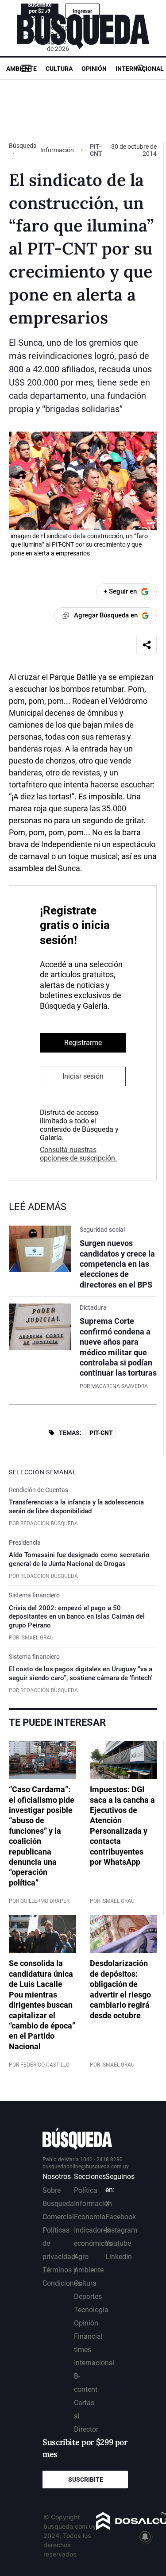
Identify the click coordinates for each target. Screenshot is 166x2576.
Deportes (88, 2296)
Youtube (118, 2243)
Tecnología (91, 2310)
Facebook (121, 2217)
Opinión (94, 69)
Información (57, 150)
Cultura (59, 69)
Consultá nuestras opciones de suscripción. (78, 1154)
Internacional (140, 69)
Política (86, 2190)
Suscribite (86, 2480)
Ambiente (21, 69)
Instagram (121, 2230)
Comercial (58, 2217)
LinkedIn (119, 2257)
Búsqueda (23, 146)
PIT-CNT (101, 1433)
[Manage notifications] (145, 2537)
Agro (81, 2257)
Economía (90, 2217)
